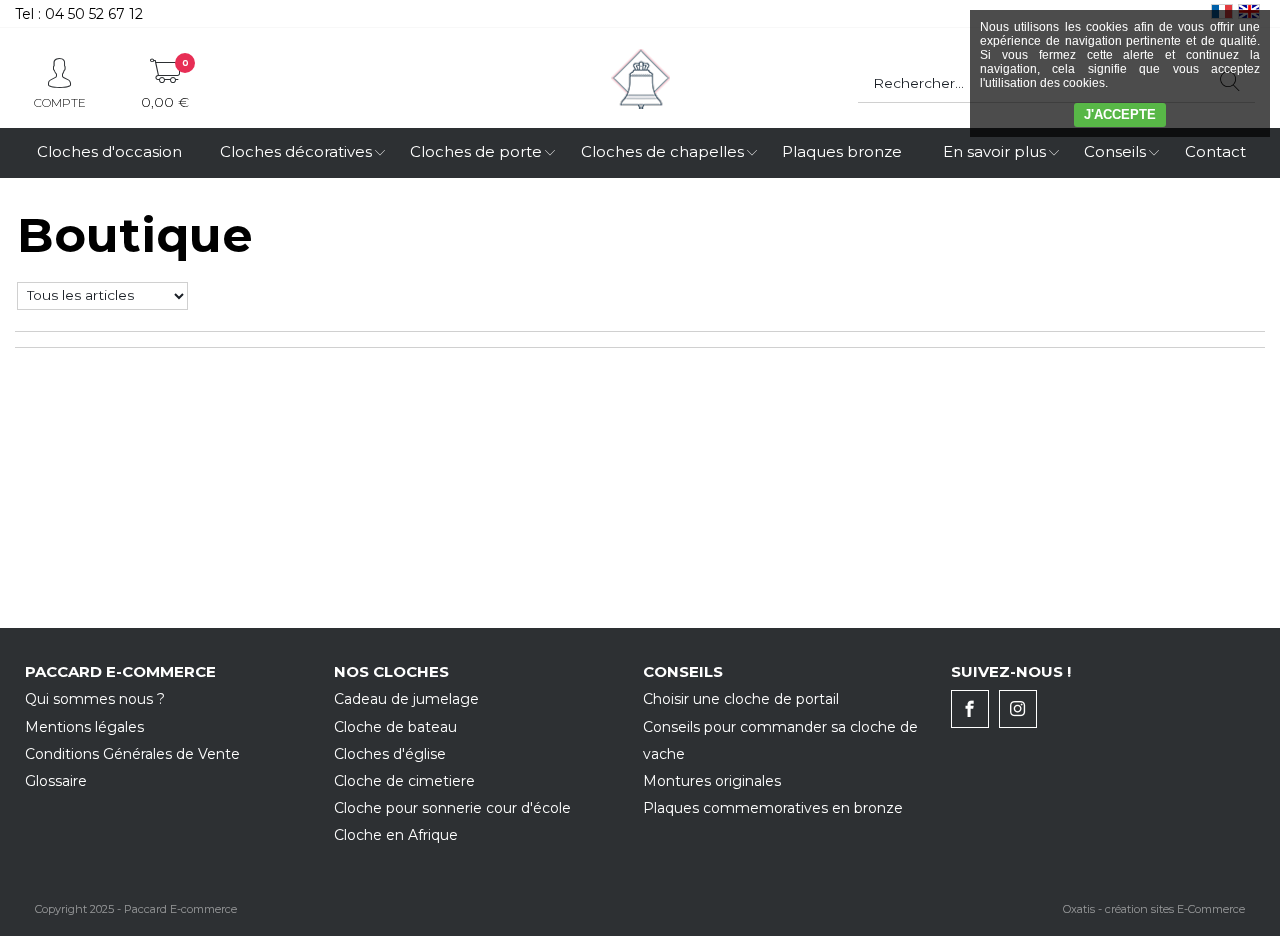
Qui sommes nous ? (95, 699)
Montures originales (712, 781)
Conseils (1115, 151)
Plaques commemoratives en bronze (773, 808)
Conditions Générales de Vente (132, 754)
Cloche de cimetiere (404, 781)
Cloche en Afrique (396, 835)
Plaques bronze (842, 151)
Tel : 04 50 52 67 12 (79, 14)
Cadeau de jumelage (406, 699)
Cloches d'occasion (109, 151)
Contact (1215, 151)
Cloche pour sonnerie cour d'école (452, 808)
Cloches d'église (390, 754)
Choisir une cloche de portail (741, 699)
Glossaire (56, 781)
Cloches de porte (476, 151)
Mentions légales (84, 727)
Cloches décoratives (296, 151)
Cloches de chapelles (662, 151)
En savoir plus (994, 151)
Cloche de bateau (395, 727)
